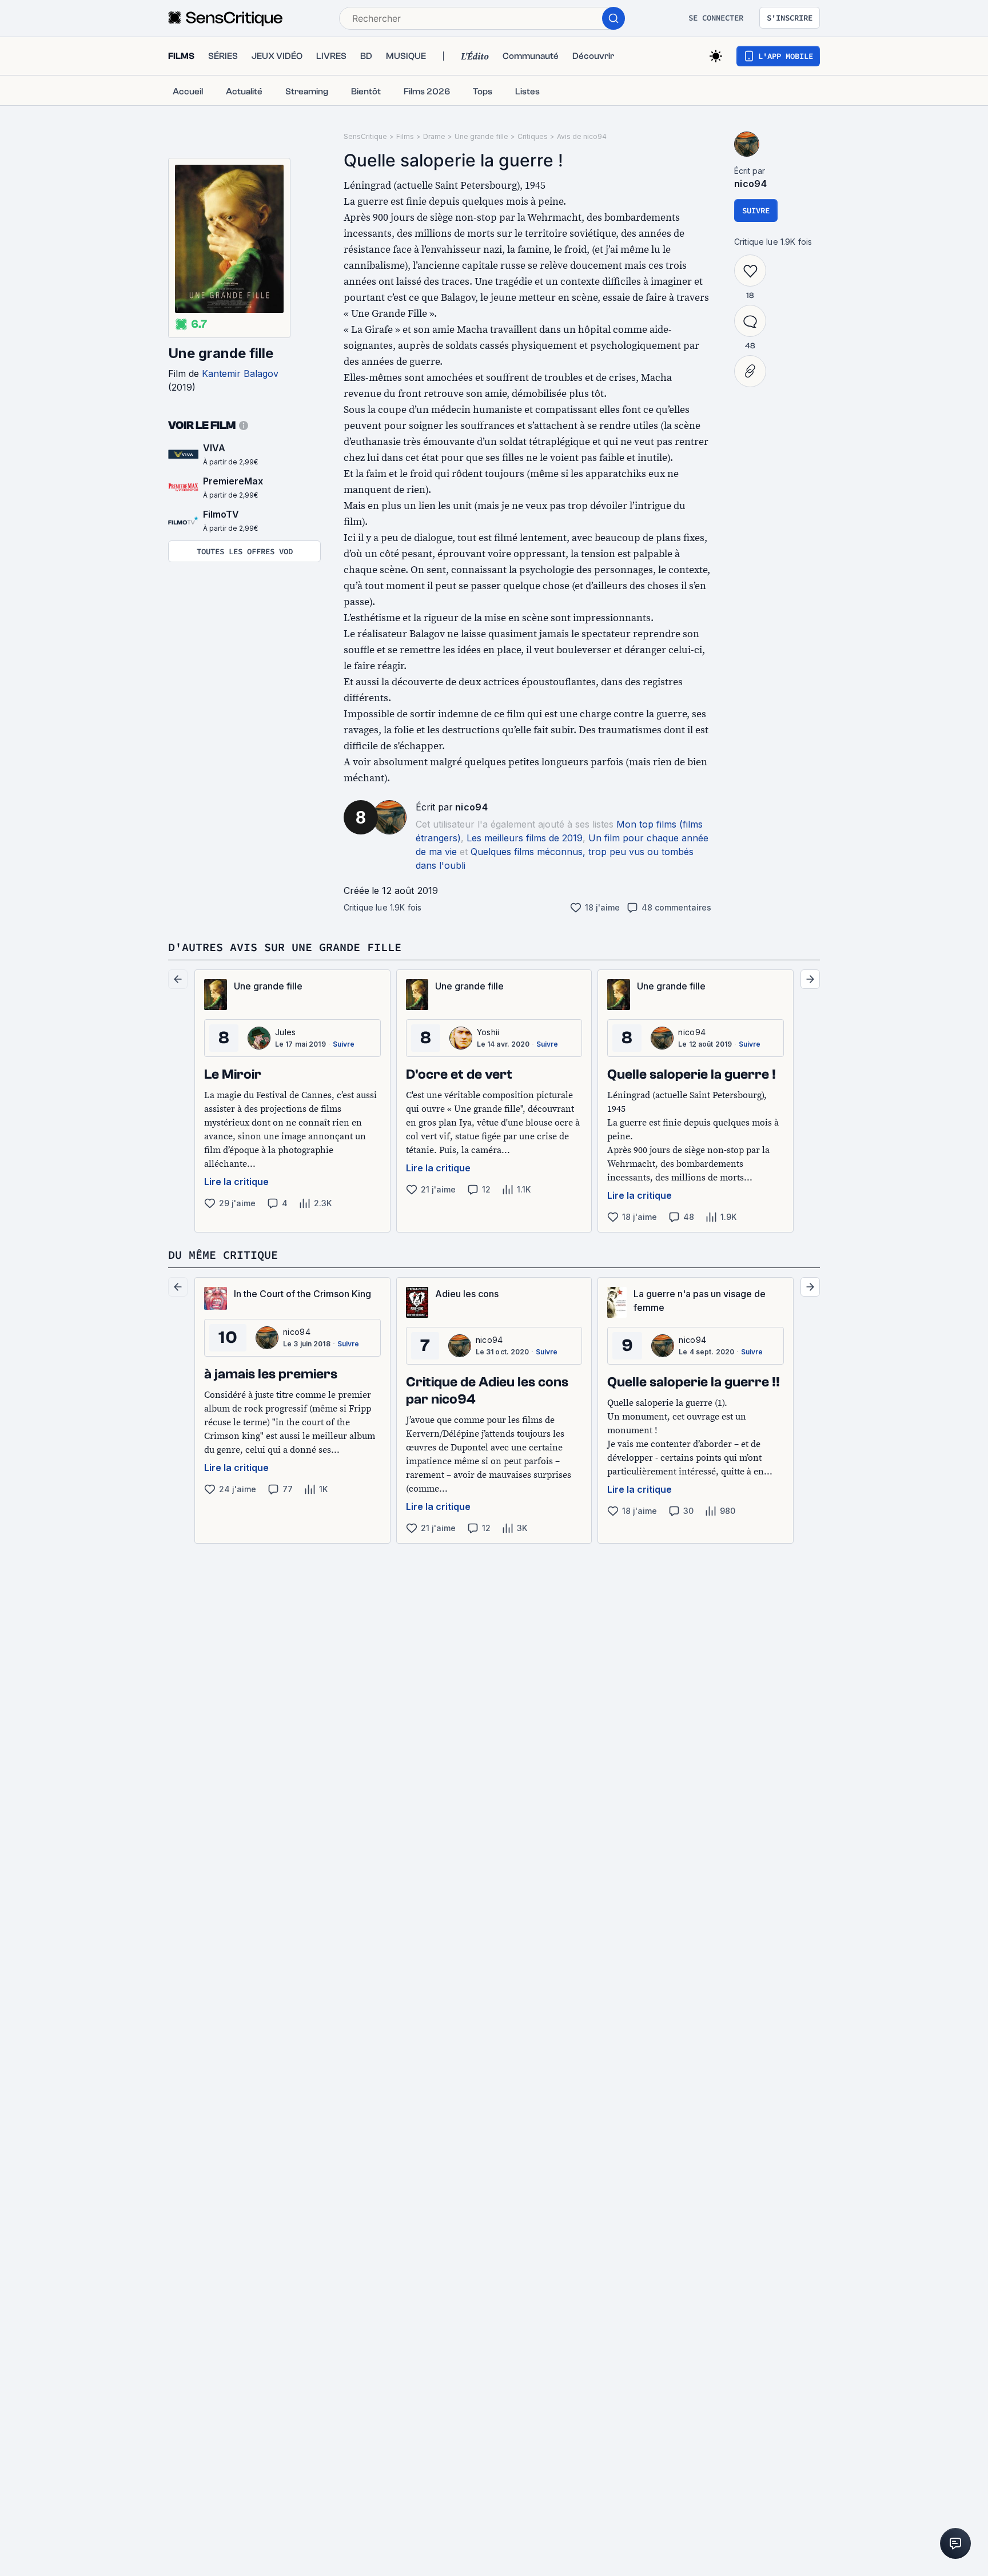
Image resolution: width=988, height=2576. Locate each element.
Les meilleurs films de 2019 (525, 838)
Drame (434, 136)
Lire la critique (236, 1182)
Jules (286, 1032)
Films (405, 136)
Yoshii (488, 1032)
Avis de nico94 (582, 136)
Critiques (533, 136)
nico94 (471, 807)
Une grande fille (221, 353)
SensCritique (365, 136)
